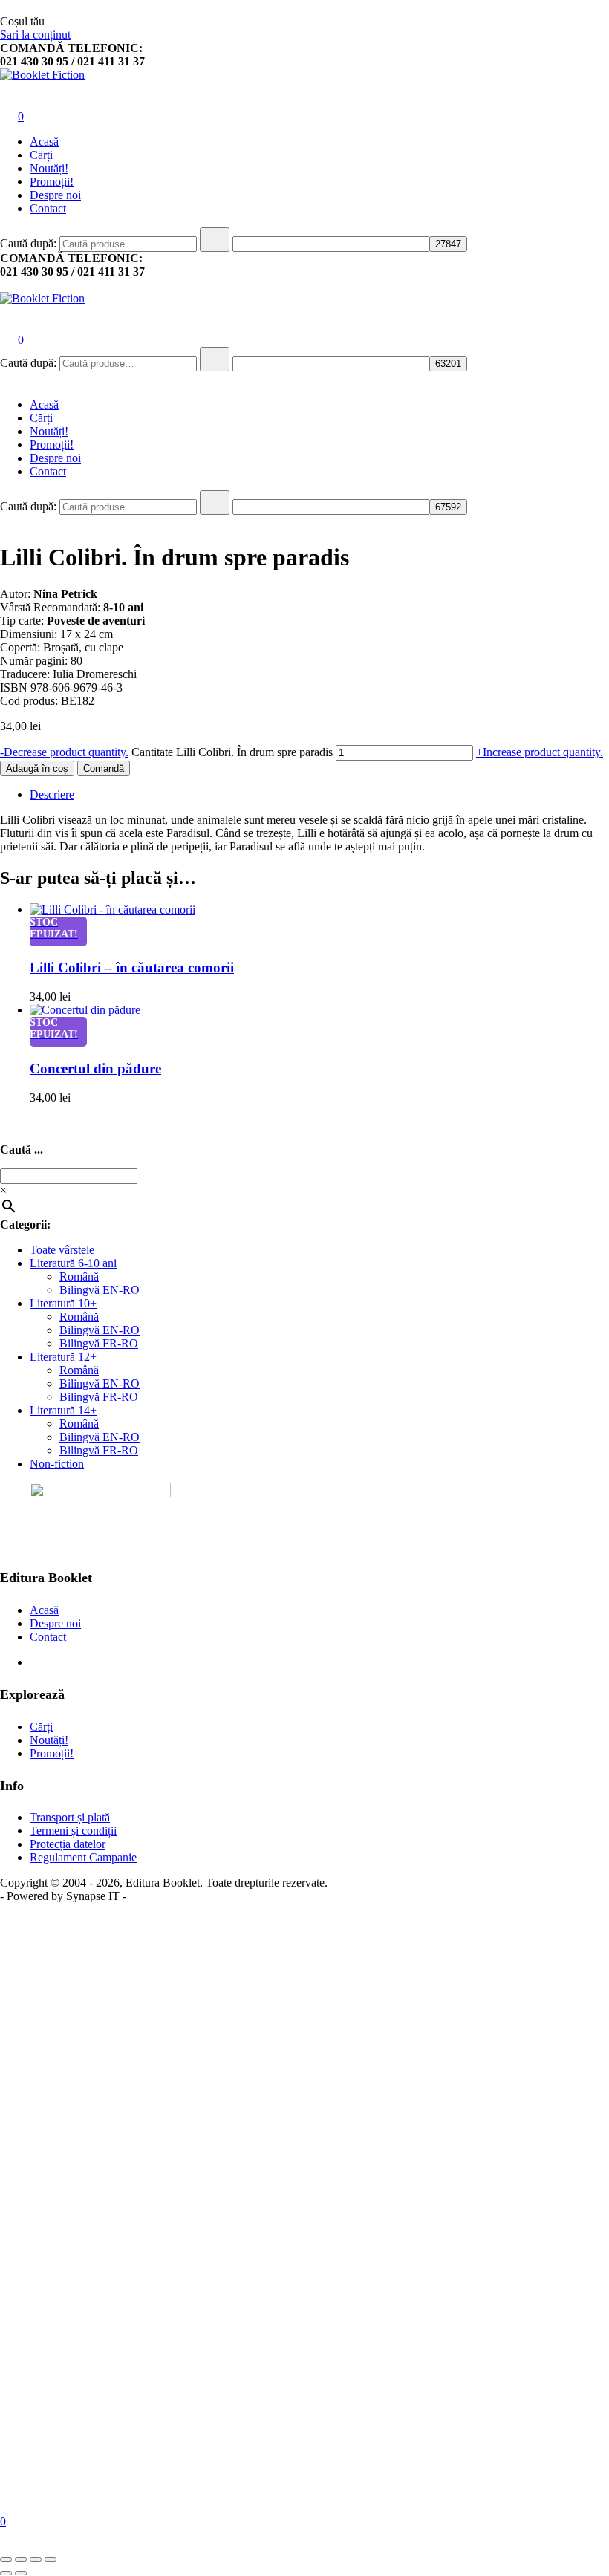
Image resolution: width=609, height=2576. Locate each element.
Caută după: (28, 243)
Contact (48, 208)
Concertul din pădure (95, 1069)
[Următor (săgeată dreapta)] (21, 2573)
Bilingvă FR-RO (99, 1343)
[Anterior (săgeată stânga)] (6, 2573)
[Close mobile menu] (6, 379)
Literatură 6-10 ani (73, 1263)
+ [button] (540, 752)
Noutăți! (49, 168)
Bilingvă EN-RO (100, 1290)
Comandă (104, 768)
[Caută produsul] (215, 240)
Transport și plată (70, 1817)
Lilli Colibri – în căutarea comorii (132, 967)
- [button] (64, 752)
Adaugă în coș (37, 768)
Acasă (44, 142)
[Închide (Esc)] (51, 2560)
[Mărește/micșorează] (6, 2560)
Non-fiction (57, 1464)
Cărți (41, 155)
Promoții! (52, 182)
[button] (6, 1124)
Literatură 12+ (63, 1357)
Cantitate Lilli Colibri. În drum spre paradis (232, 752)
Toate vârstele (62, 1250)
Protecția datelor (68, 1844)
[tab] (319, 795)
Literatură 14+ (63, 1410)
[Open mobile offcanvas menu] (6, 285)
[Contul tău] (9, 95)
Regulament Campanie (83, 1857)
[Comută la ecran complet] (21, 2560)
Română (79, 1276)
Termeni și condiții (73, 1831)
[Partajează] (36, 2560)
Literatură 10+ (63, 1303)
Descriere (52, 794)
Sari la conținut (35, 35)
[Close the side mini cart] (6, 8)
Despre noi (55, 195)
